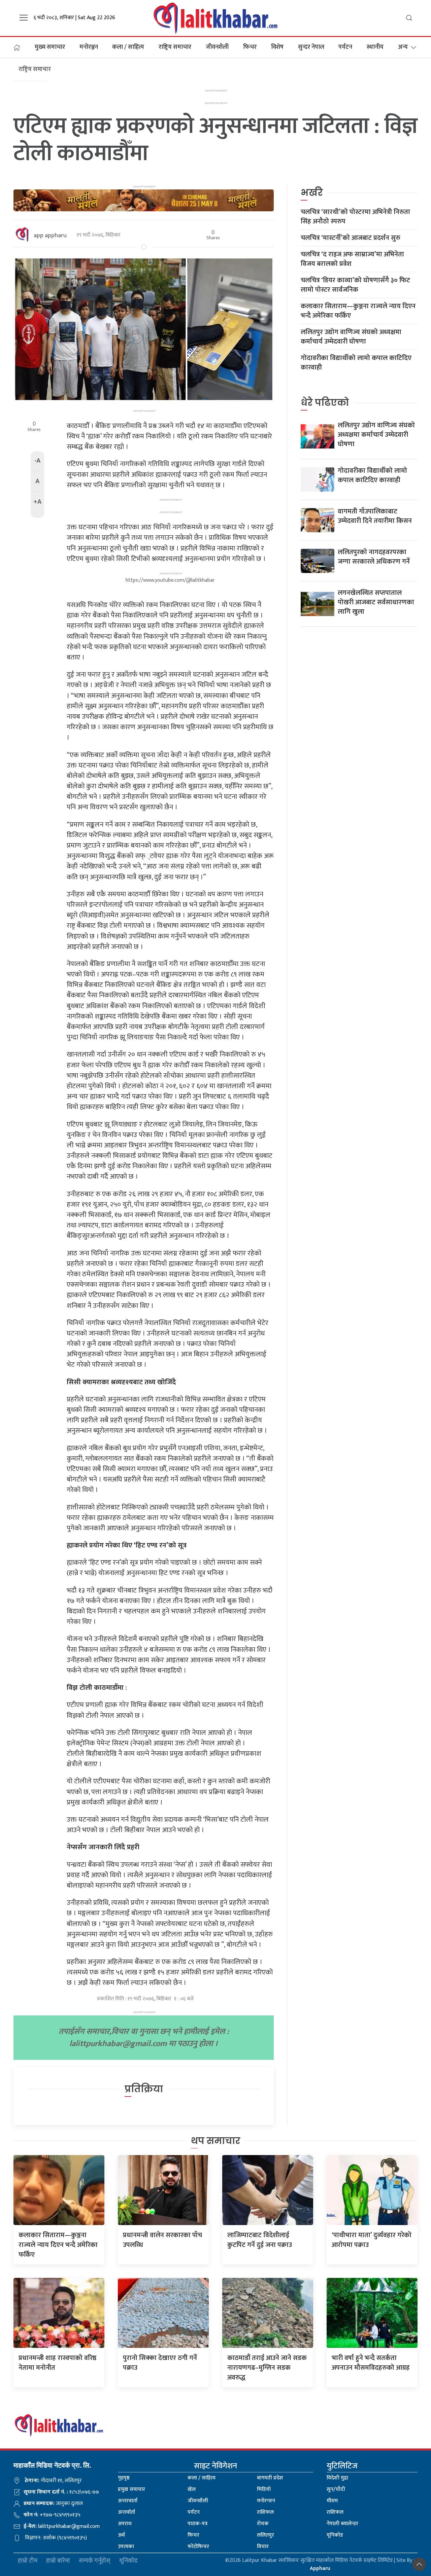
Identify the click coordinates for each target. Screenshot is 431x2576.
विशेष (277, 47)
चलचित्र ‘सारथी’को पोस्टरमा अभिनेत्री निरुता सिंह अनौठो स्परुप (355, 217)
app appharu (50, 236)
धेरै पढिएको (325, 403)
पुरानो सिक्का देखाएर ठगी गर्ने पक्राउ (160, 2363)
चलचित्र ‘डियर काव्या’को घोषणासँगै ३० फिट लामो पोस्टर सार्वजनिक (355, 285)
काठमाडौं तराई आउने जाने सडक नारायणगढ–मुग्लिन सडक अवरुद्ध (267, 2368)
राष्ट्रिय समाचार (175, 47)
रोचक (263, 2524)
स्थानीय (375, 47)
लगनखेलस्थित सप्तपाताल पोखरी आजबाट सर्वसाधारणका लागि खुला (376, 602)
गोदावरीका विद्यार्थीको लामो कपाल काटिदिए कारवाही (356, 363)
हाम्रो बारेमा (58, 2561)
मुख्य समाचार (50, 47)
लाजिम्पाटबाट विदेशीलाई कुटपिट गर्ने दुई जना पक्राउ (260, 2240)
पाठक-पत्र (197, 2524)
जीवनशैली (217, 47)
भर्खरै (312, 193)
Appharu (320, 2568)
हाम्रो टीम (28, 2561)
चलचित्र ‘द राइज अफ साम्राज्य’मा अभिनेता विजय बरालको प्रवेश (352, 259)
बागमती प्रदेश (270, 2478)
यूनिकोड (335, 2535)
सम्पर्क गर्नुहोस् (95, 2561)
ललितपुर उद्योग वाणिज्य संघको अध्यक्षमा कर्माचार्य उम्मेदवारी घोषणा (351, 337)
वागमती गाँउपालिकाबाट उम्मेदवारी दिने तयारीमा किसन (375, 516)
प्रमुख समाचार (131, 2489)
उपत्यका (126, 2547)
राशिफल (265, 2512)
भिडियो (264, 2489)
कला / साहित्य (128, 47)
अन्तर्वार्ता (126, 2512)
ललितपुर (266, 2535)
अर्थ (121, 2535)
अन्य (403, 47)
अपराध (125, 2524)
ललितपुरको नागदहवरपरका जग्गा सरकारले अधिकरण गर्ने (374, 557)
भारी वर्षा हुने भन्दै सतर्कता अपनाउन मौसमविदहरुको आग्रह (371, 2363)
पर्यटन (345, 47)
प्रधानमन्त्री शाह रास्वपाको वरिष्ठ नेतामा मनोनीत (58, 2363)
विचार (263, 2547)
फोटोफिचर (198, 2547)
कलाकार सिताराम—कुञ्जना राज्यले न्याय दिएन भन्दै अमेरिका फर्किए (358, 311)
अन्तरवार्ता (128, 2501)
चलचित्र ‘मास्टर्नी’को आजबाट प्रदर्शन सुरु (351, 238)
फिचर (250, 47)
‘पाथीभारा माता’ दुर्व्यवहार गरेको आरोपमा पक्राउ (372, 2240)
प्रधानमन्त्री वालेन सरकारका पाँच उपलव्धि (162, 2240)
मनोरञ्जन (89, 47)
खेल (192, 2489)
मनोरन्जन (266, 2501)
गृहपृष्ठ (124, 2478)
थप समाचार (216, 2141)
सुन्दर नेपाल (311, 47)
